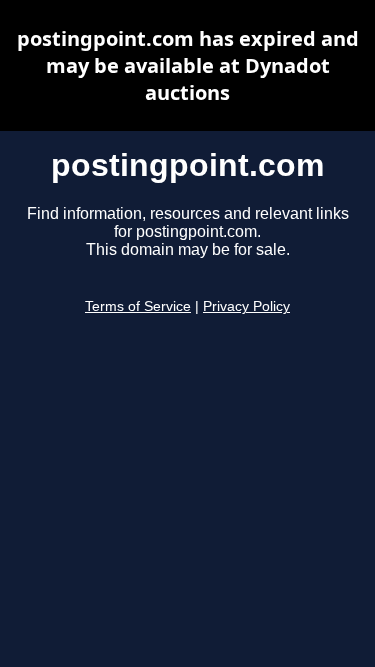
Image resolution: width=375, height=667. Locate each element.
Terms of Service (138, 306)
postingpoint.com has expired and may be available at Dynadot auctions (188, 65)
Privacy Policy (246, 306)
